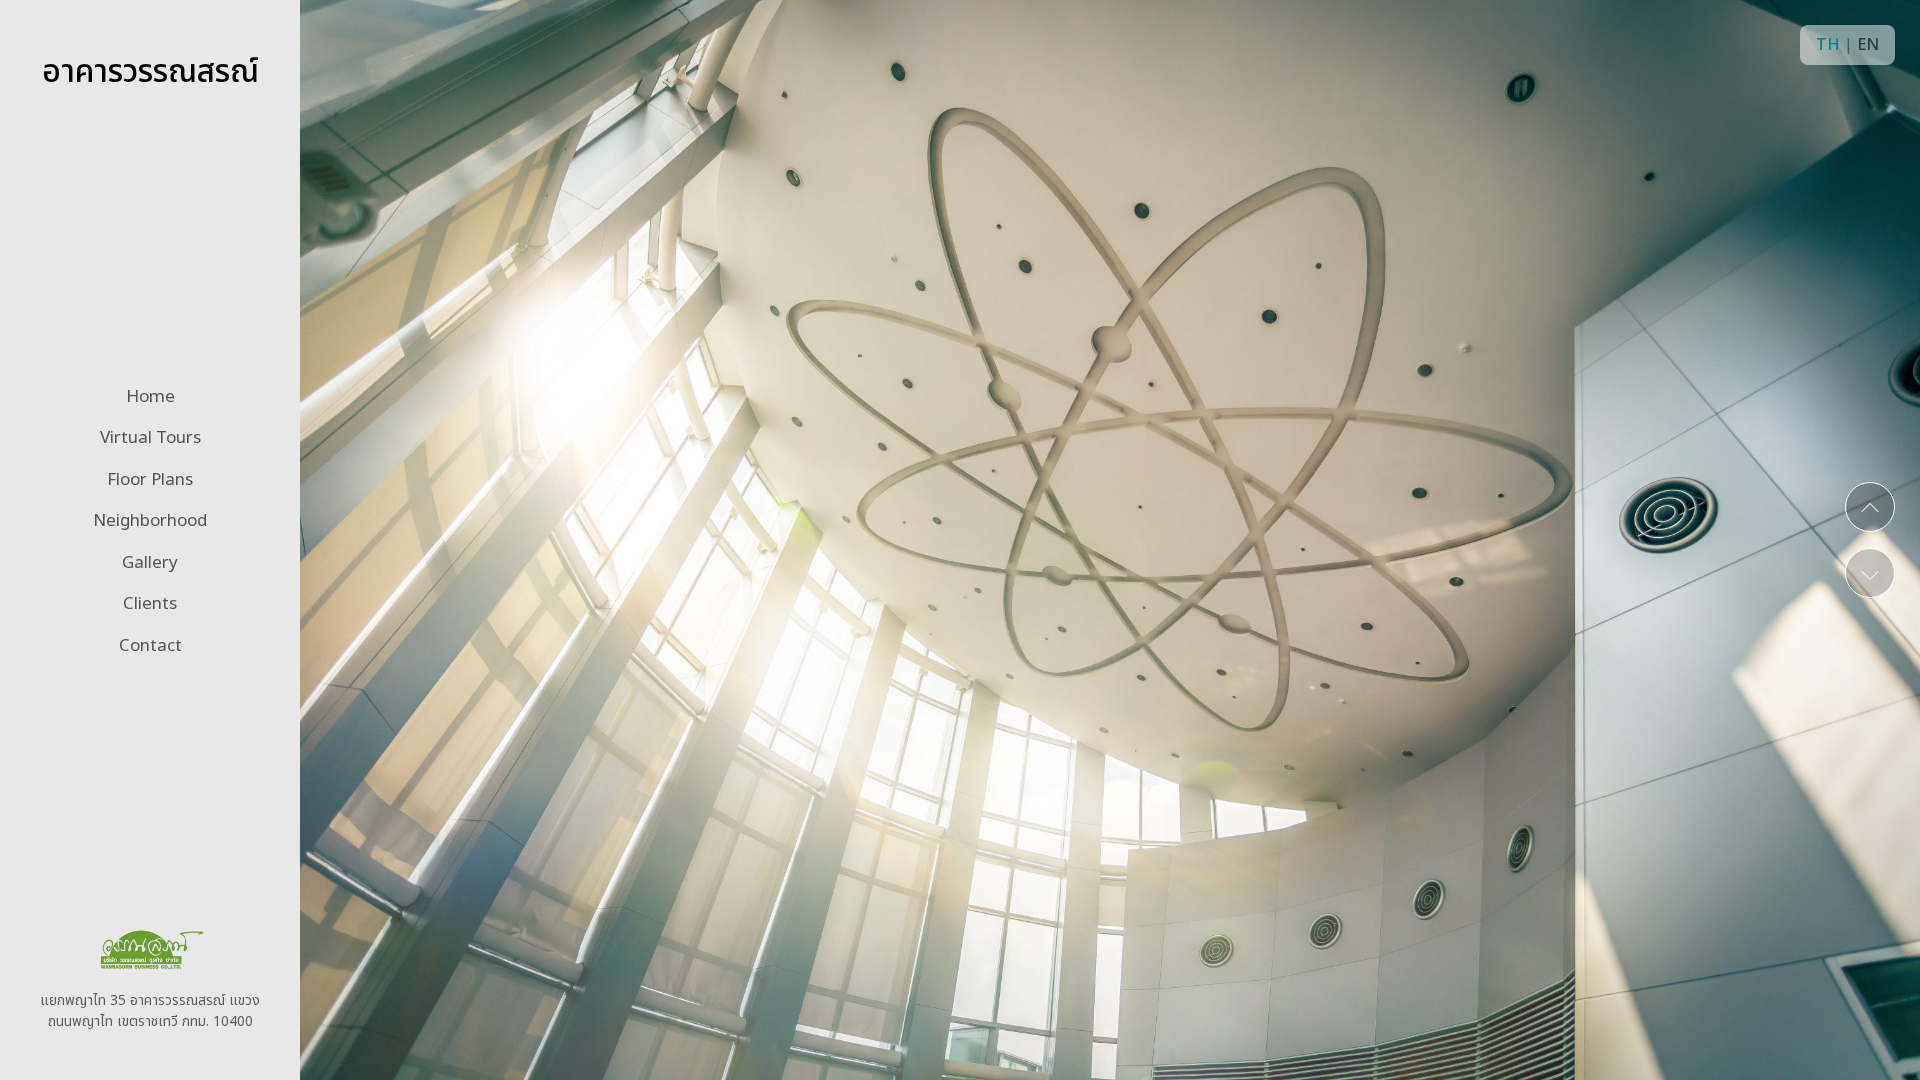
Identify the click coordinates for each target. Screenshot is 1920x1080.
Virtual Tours (150, 438)
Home (150, 397)
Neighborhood (150, 521)
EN (1868, 45)
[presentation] (1870, 507)
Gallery (150, 563)
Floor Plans (150, 480)
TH (1828, 45)
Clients (150, 604)
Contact (150, 646)
